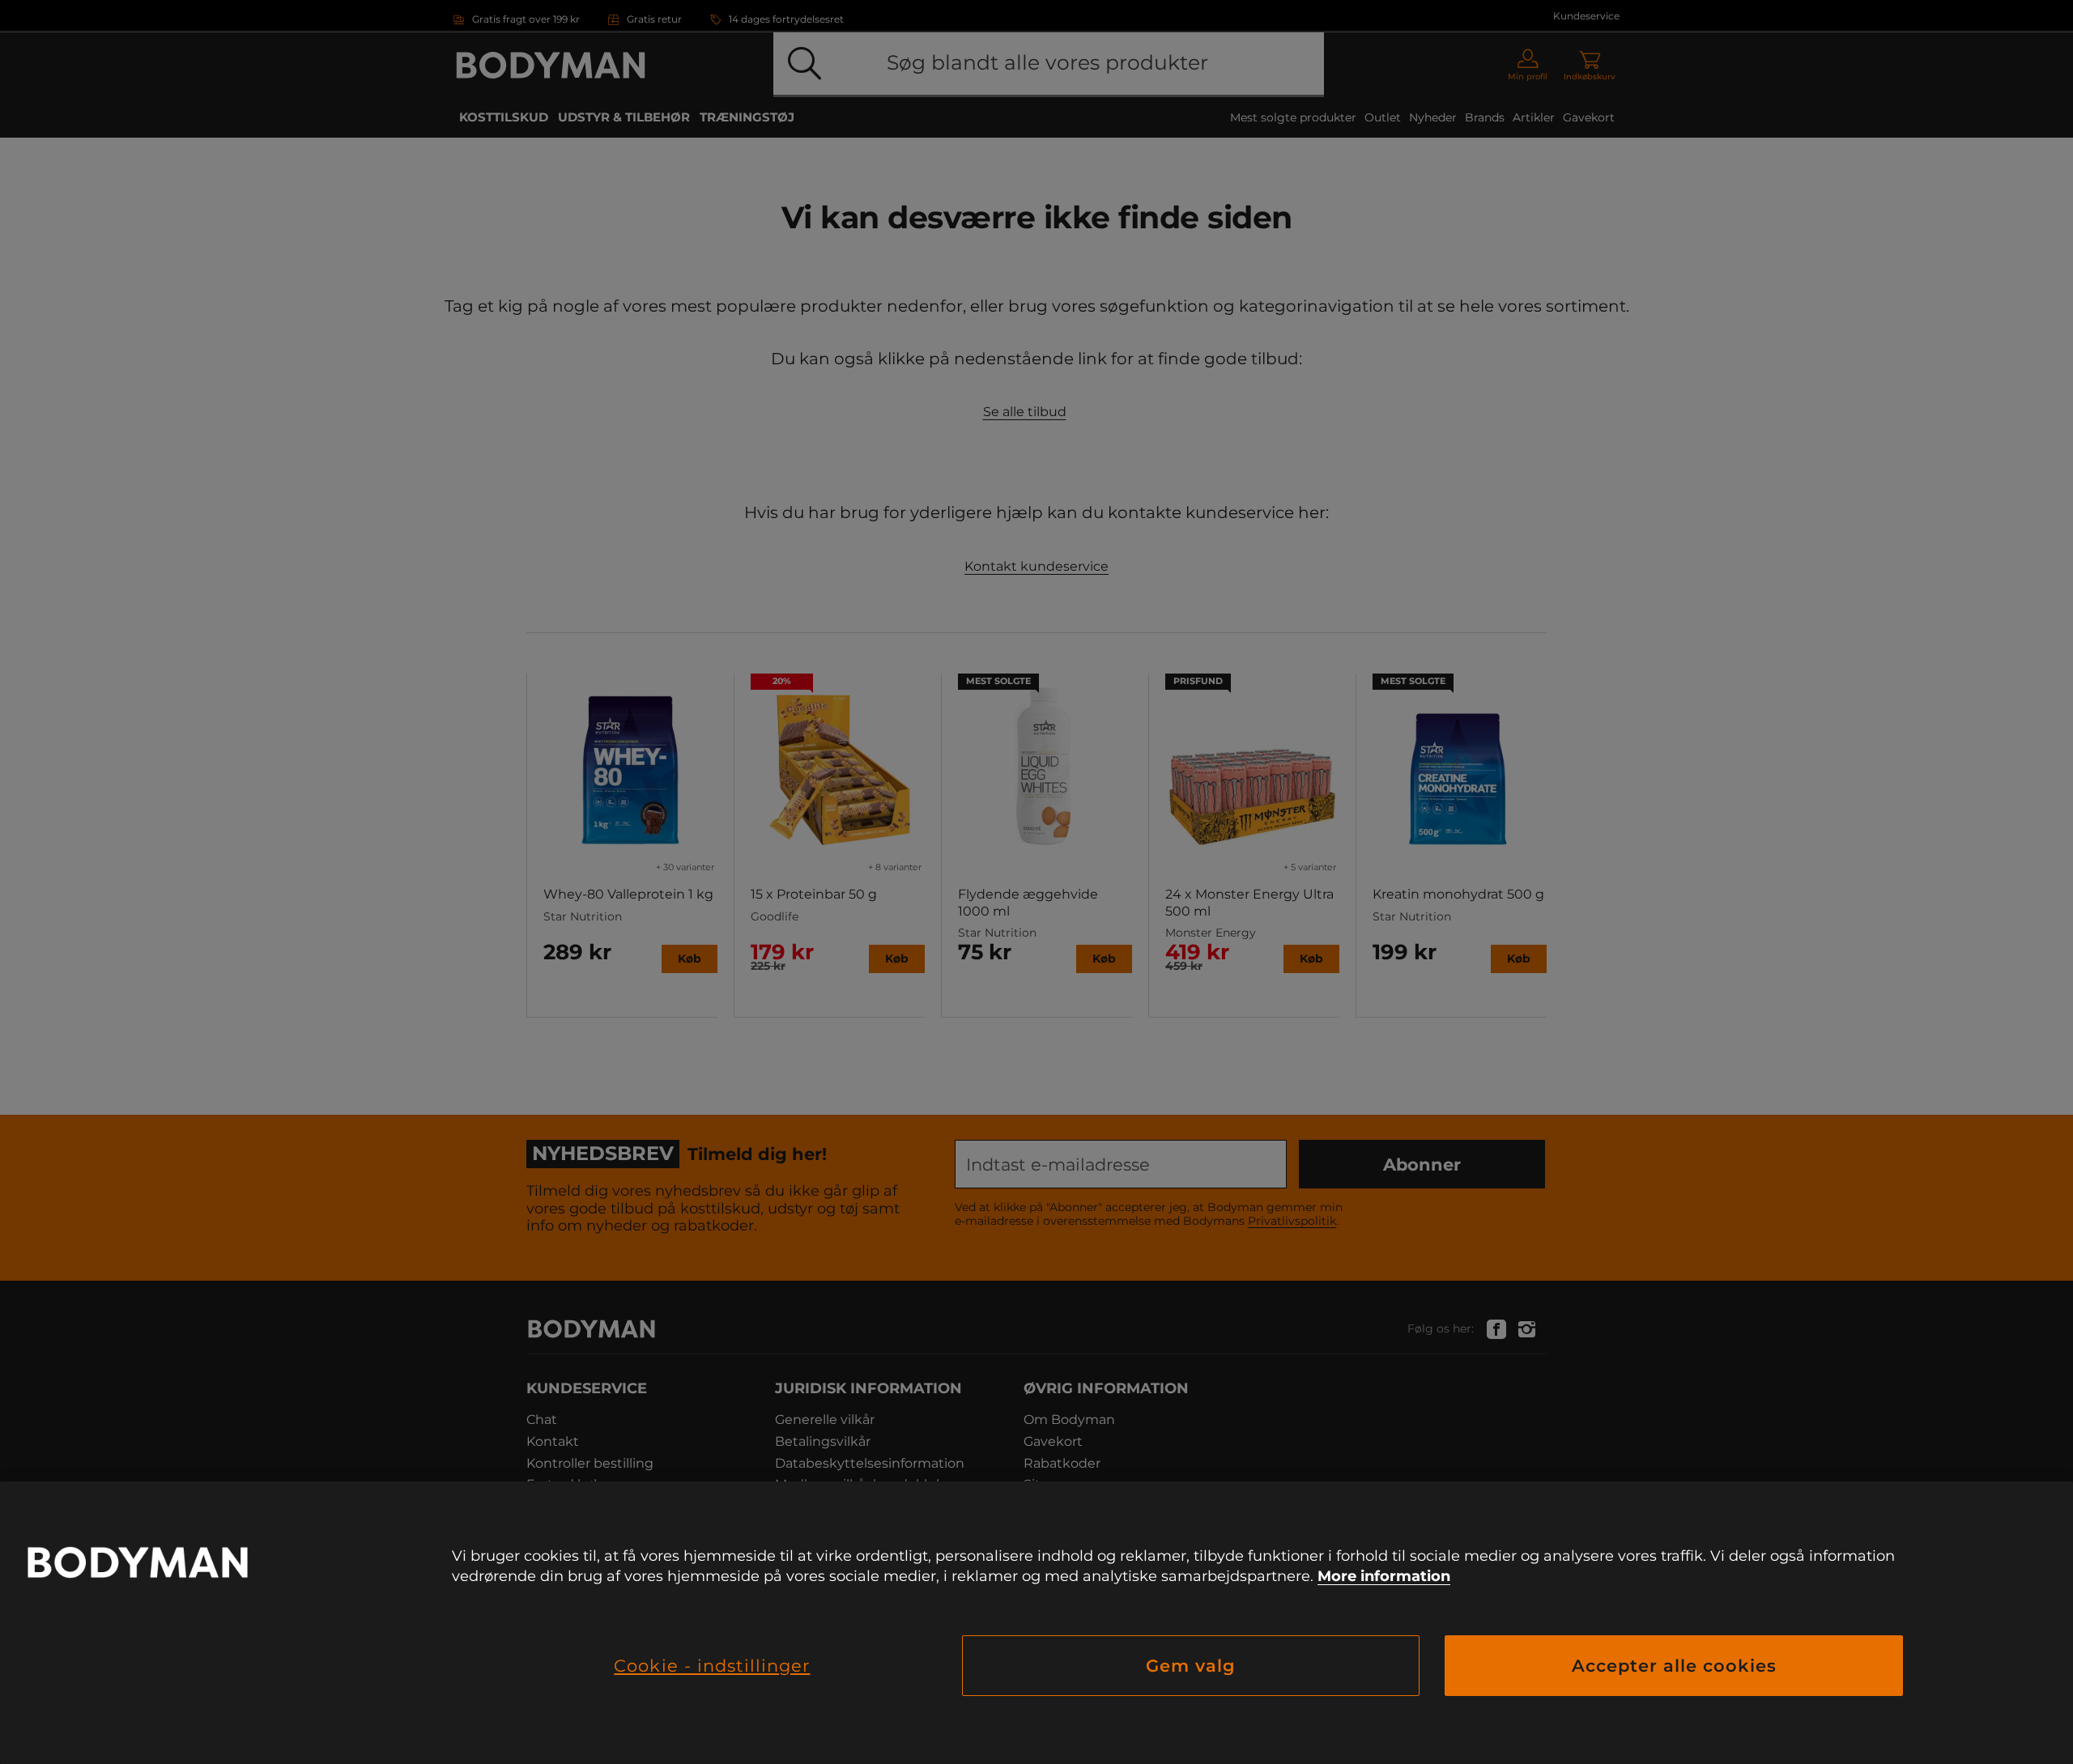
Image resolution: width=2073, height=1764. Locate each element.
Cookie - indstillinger (712, 1666)
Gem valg (1191, 1666)
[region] (1036, 1623)
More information (1384, 1576)
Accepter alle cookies (1674, 1666)
